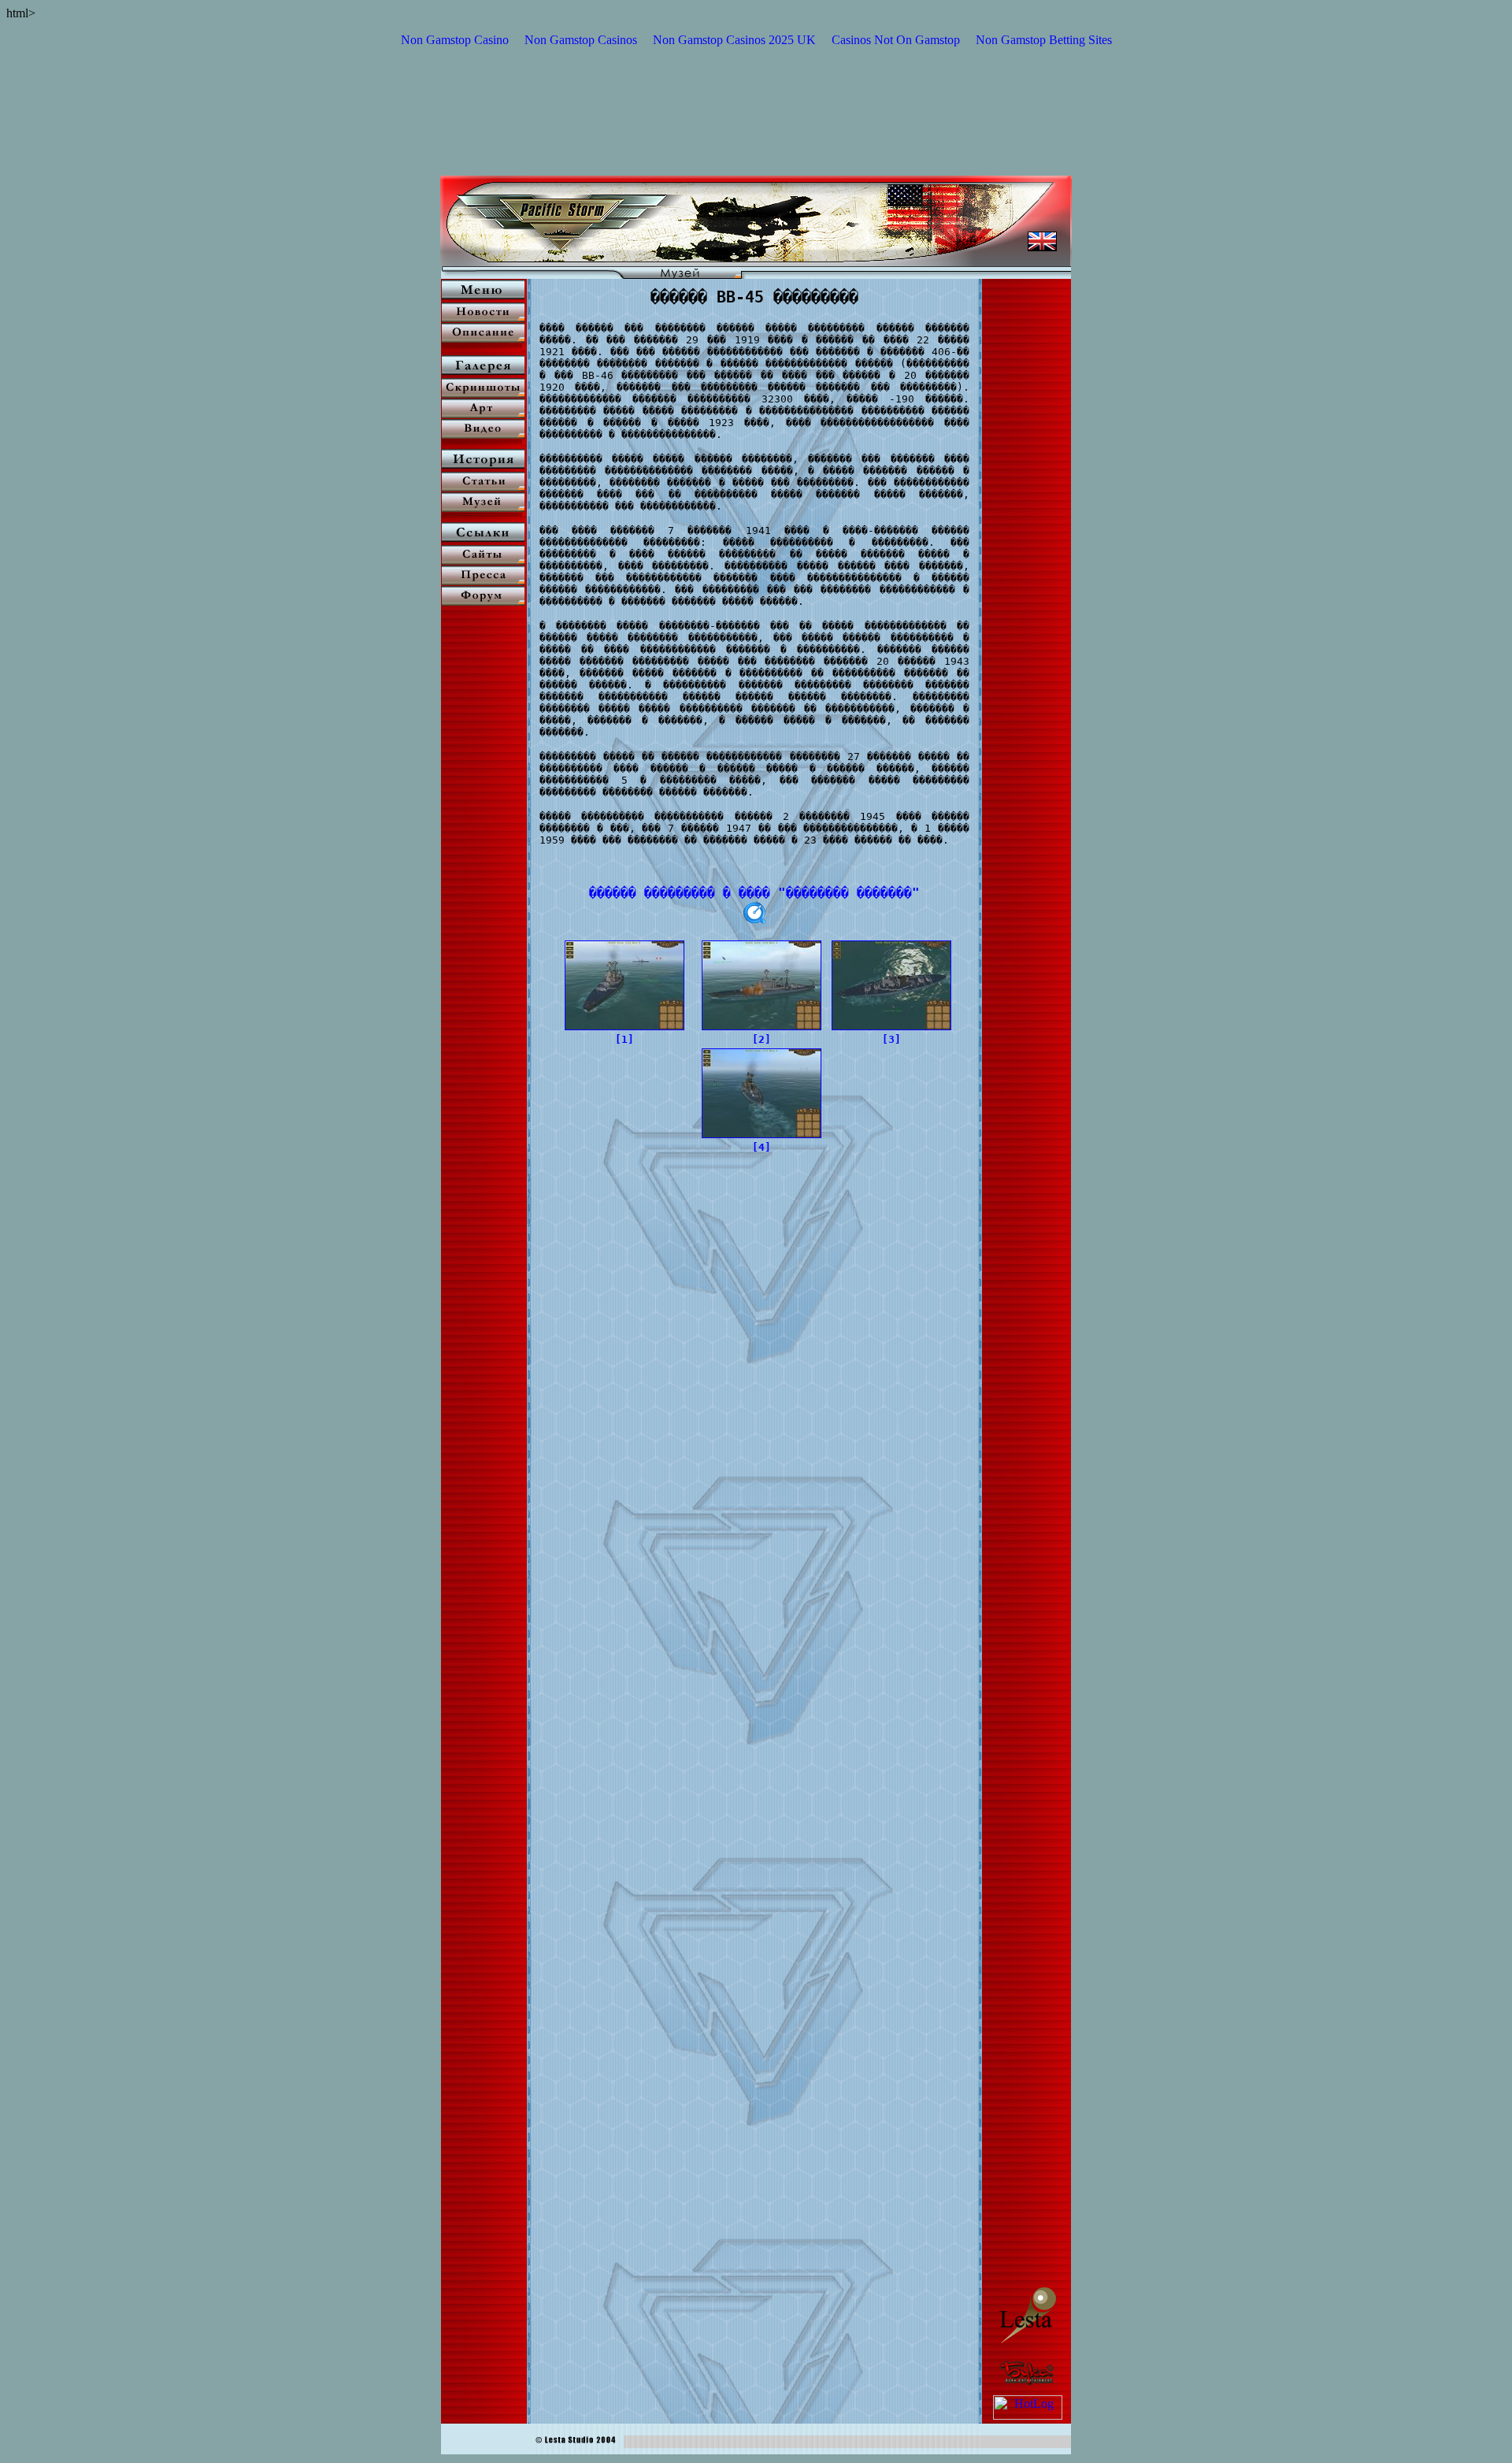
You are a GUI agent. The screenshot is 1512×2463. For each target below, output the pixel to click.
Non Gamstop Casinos (581, 40)
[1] (624, 1039)
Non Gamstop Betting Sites (1044, 40)
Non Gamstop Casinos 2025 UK (734, 40)
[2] (762, 1039)
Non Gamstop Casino (455, 40)
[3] (891, 1039)
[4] (762, 1147)
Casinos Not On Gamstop (896, 40)
